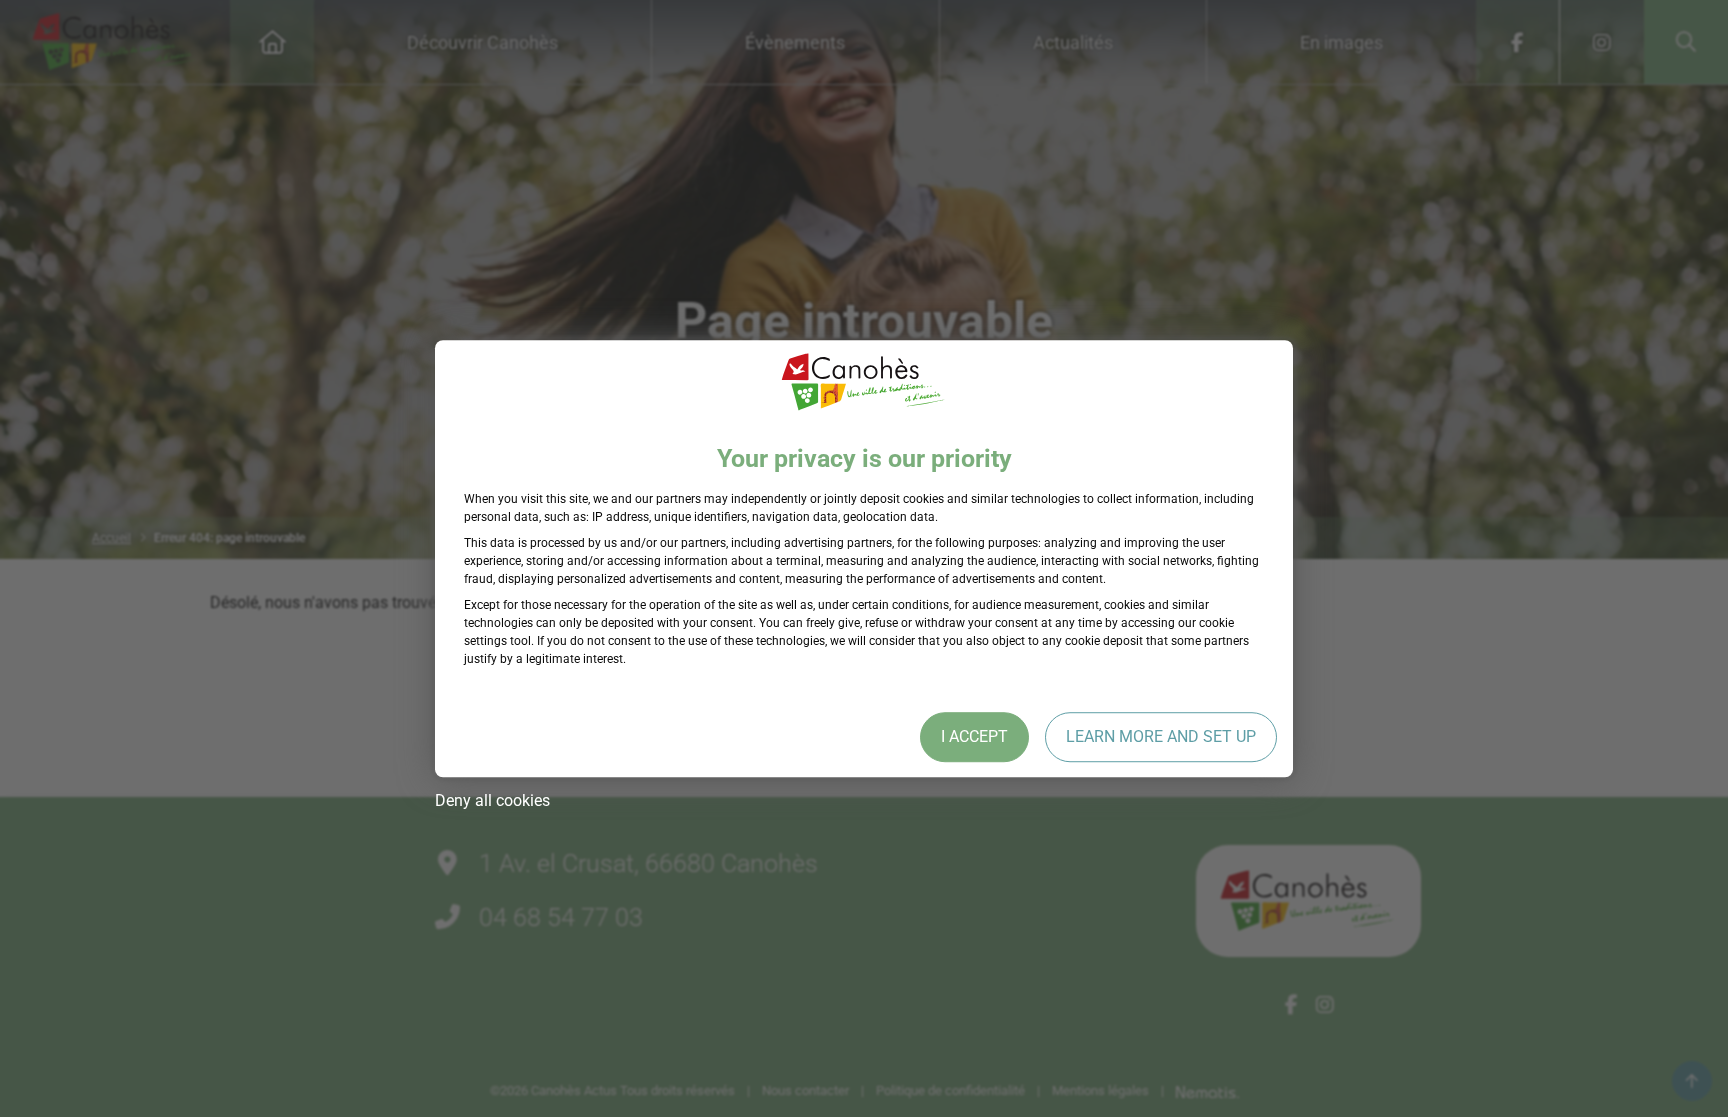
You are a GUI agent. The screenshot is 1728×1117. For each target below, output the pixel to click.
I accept (974, 736)
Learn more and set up (1161, 736)
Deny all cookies (492, 800)
